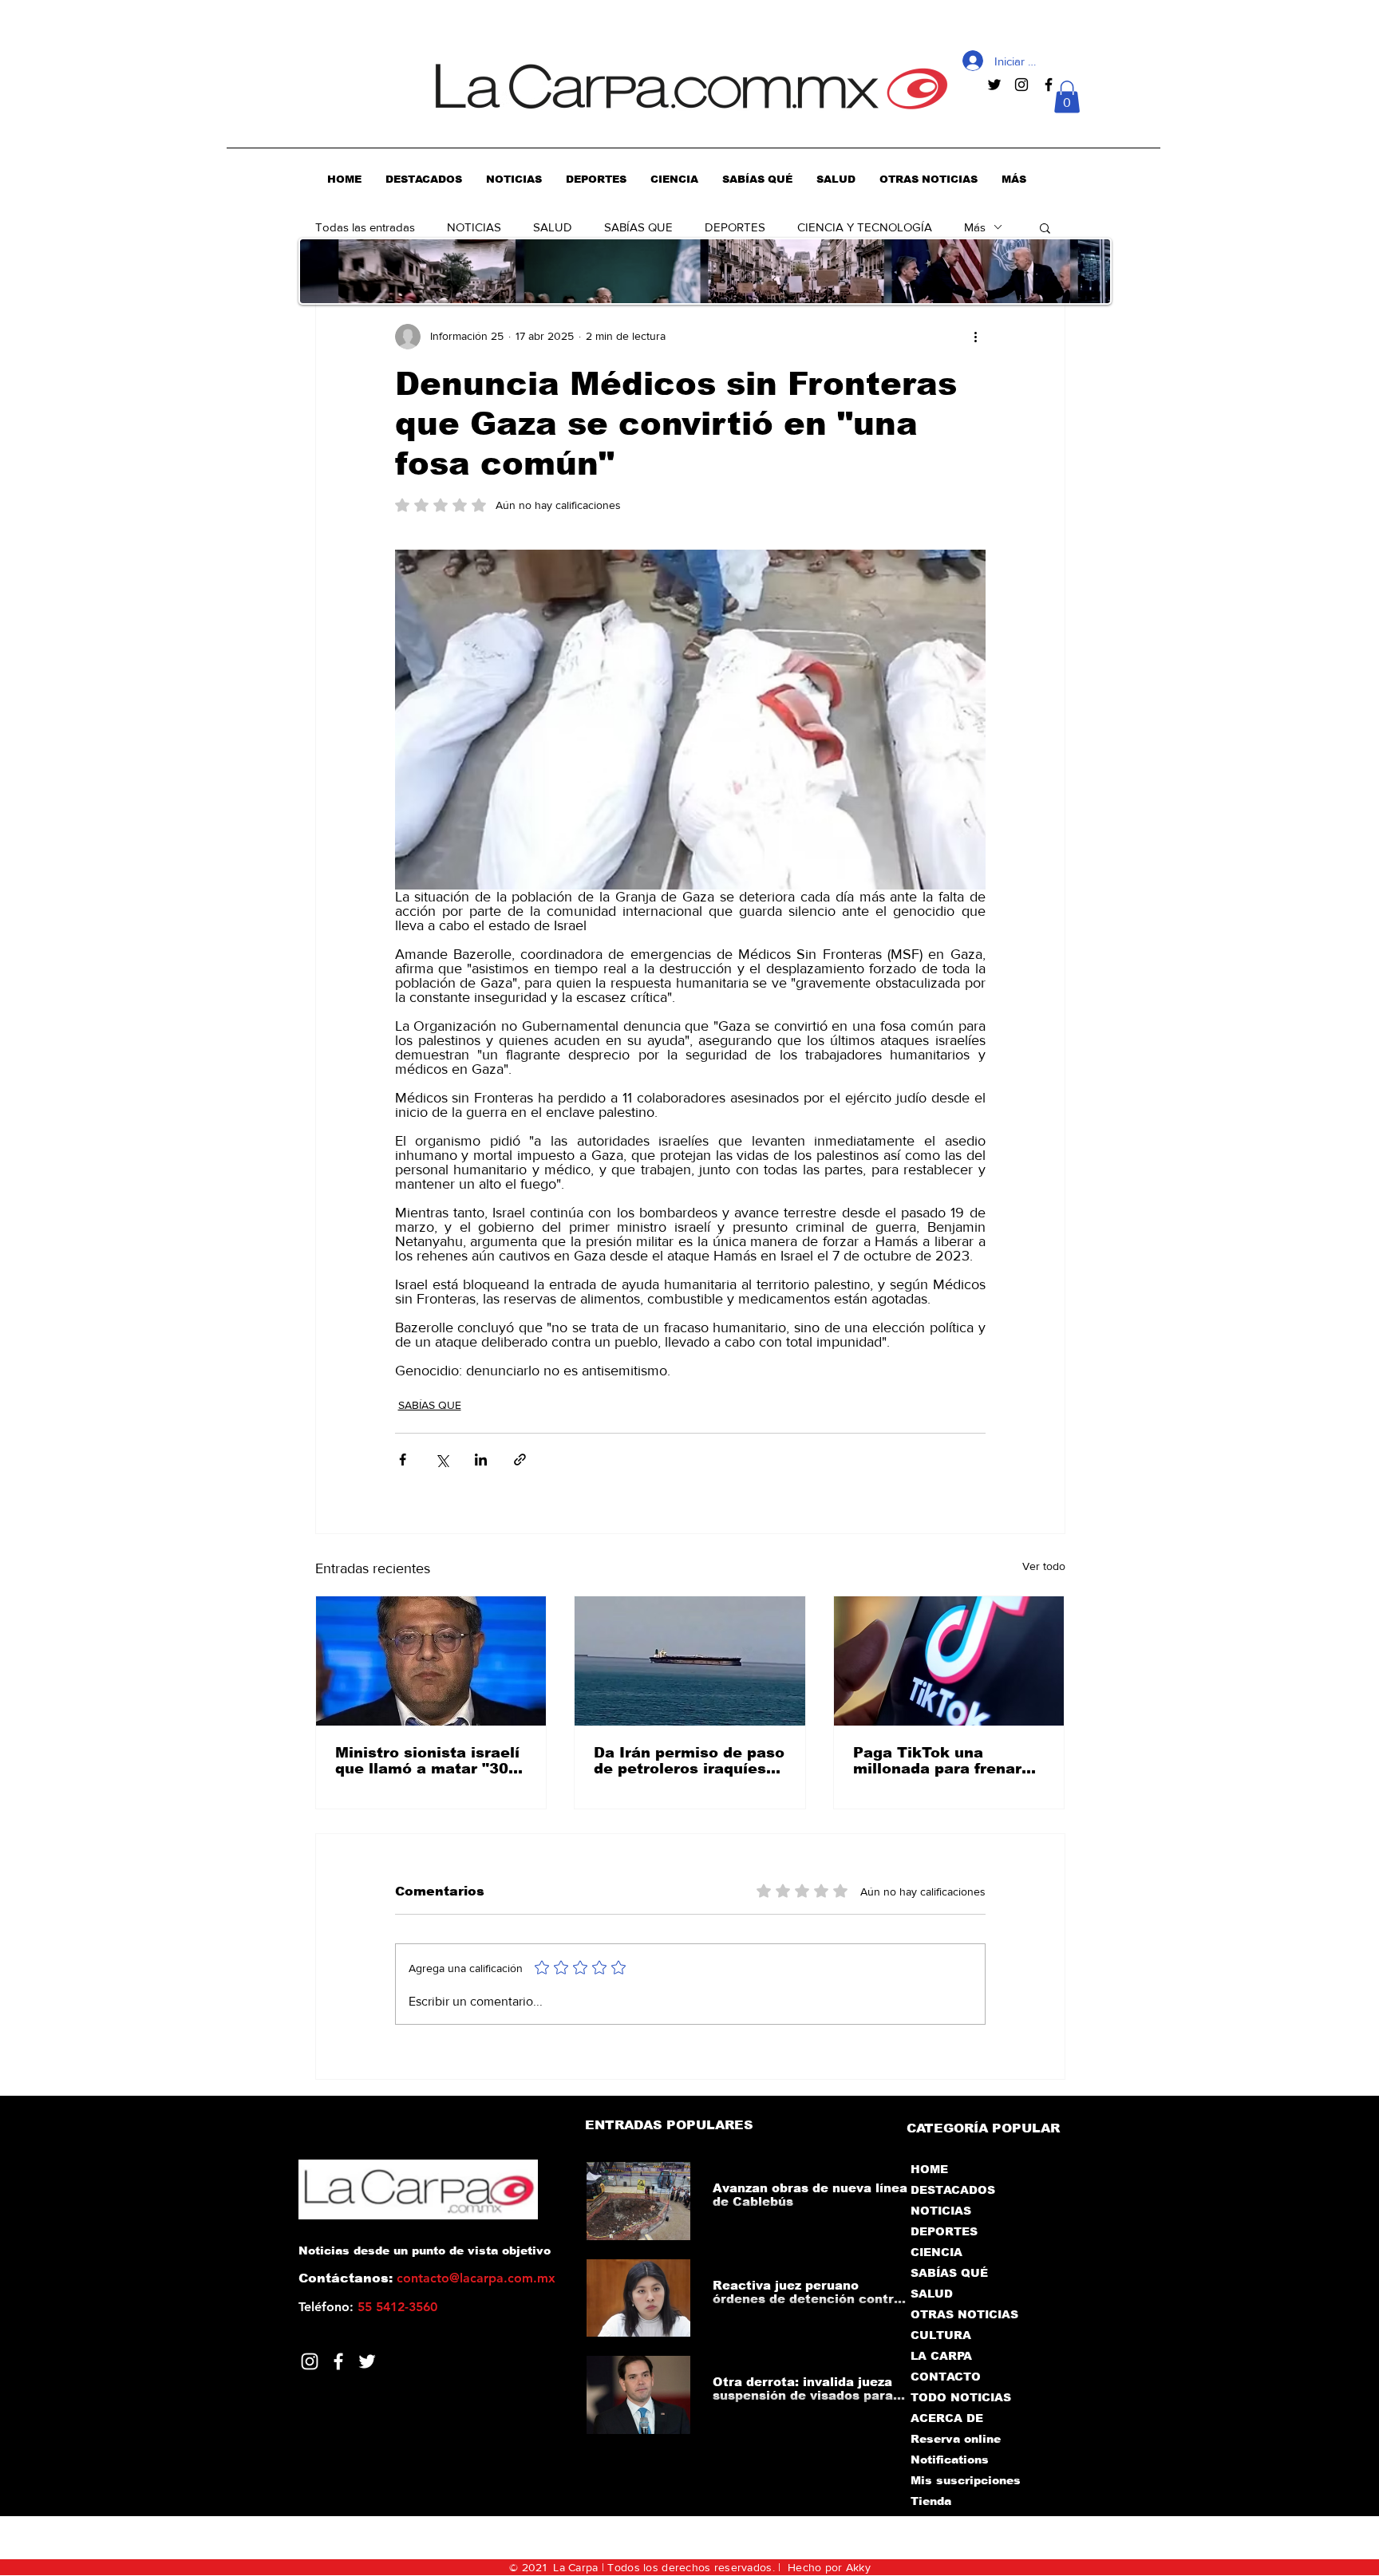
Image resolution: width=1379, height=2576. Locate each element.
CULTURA (941, 2335)
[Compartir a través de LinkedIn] (481, 1460)
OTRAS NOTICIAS (964, 2314)
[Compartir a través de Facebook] (403, 1460)
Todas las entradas (365, 227)
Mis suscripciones (964, 2480)
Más (975, 227)
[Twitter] (367, 2361)
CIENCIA (936, 2252)
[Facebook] (338, 2361)
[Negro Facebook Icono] (1049, 85)
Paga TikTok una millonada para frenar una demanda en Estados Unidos (937, 1761)
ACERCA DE (947, 2418)
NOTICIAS (474, 227)
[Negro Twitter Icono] (994, 85)
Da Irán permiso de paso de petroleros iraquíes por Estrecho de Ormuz (689, 1761)
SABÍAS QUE (638, 227)
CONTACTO (946, 2377)
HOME (929, 2169)
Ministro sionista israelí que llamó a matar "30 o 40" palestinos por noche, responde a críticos (429, 1761)
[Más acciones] (976, 337)
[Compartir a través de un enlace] (520, 1460)
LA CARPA (941, 2356)
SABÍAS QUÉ (949, 2273)
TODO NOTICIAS (961, 2397)
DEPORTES (735, 227)
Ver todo (1044, 1566)
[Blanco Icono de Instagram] (310, 2361)
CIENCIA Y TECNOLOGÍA (865, 227)
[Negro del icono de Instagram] (1021, 85)
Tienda (931, 2501)
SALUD (553, 227)
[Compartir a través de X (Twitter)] (442, 1460)
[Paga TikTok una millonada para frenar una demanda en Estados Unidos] (949, 1661)
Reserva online (956, 2439)
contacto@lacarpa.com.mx (476, 2278)
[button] (1067, 97)
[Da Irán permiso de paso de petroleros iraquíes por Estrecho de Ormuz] (690, 1661)
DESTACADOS (953, 2190)
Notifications (950, 2460)
